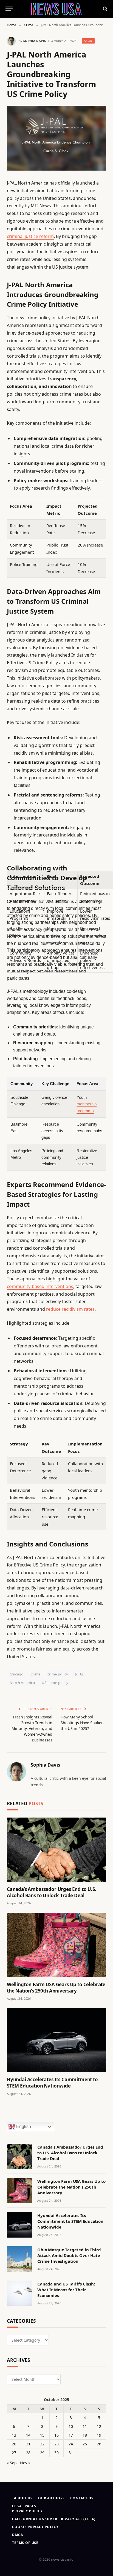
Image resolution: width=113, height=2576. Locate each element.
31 (71, 2453)
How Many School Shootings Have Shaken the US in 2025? (82, 1723)
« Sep (12, 2463)
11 (85, 2426)
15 (42, 2435)
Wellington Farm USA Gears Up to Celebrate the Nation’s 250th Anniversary (56, 1988)
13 (14, 2435)
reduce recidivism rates (70, 1309)
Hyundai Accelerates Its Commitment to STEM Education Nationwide (52, 2083)
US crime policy (55, 1683)
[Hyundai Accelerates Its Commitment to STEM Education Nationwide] (56, 2040)
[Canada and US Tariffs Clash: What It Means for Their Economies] (20, 2293)
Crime (88, 41)
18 (85, 2435)
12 (99, 2426)
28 (28, 2453)
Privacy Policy (27, 2511)
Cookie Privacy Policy (35, 2527)
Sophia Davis (35, 41)
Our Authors (51, 2498)
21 (28, 2444)
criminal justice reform (30, 236)
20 (14, 2444)
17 (71, 2435)
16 (56, 2435)
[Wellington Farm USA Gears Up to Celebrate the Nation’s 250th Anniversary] (56, 1945)
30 (56, 2453)
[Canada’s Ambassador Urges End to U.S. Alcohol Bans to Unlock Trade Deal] (56, 1850)
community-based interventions (40, 1286)
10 (71, 2426)
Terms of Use (25, 2543)
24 (71, 2444)
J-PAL (79, 1674)
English (23, 2127)
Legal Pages (24, 2506)
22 (42, 2444)
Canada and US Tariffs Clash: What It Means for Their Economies (66, 2290)
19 (99, 2435)
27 (14, 2453)
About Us (23, 2498)
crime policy (58, 1674)
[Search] (105, 9)
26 (99, 2444)
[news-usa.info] (56, 9)
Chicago (17, 1674)
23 (56, 2444)
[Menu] (9, 9)
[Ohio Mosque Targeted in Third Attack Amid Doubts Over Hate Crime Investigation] (20, 2259)
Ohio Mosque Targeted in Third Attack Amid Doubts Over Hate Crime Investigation (69, 2256)
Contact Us (82, 2498)
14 (28, 2435)
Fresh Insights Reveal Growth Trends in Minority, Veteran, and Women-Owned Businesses (32, 1728)
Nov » (25, 2463)
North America (22, 1683)
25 (85, 2444)
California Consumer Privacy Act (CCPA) (54, 2519)
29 (42, 2453)
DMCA (17, 2535)
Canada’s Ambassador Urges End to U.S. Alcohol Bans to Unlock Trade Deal (52, 1892)
